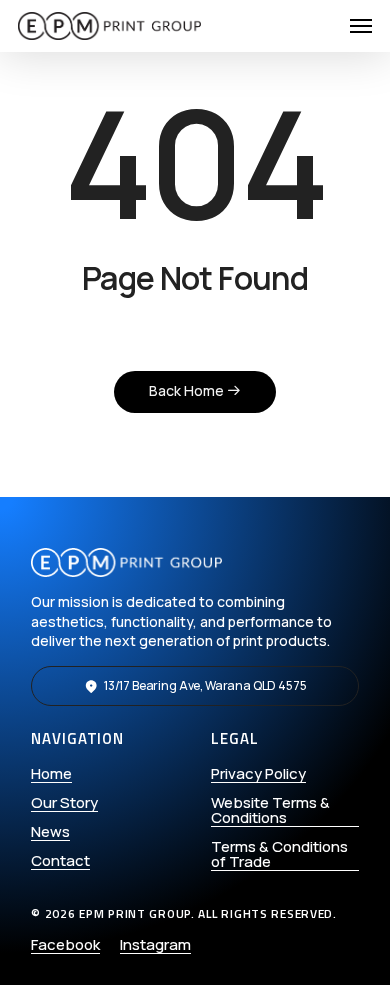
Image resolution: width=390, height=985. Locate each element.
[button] (361, 26)
